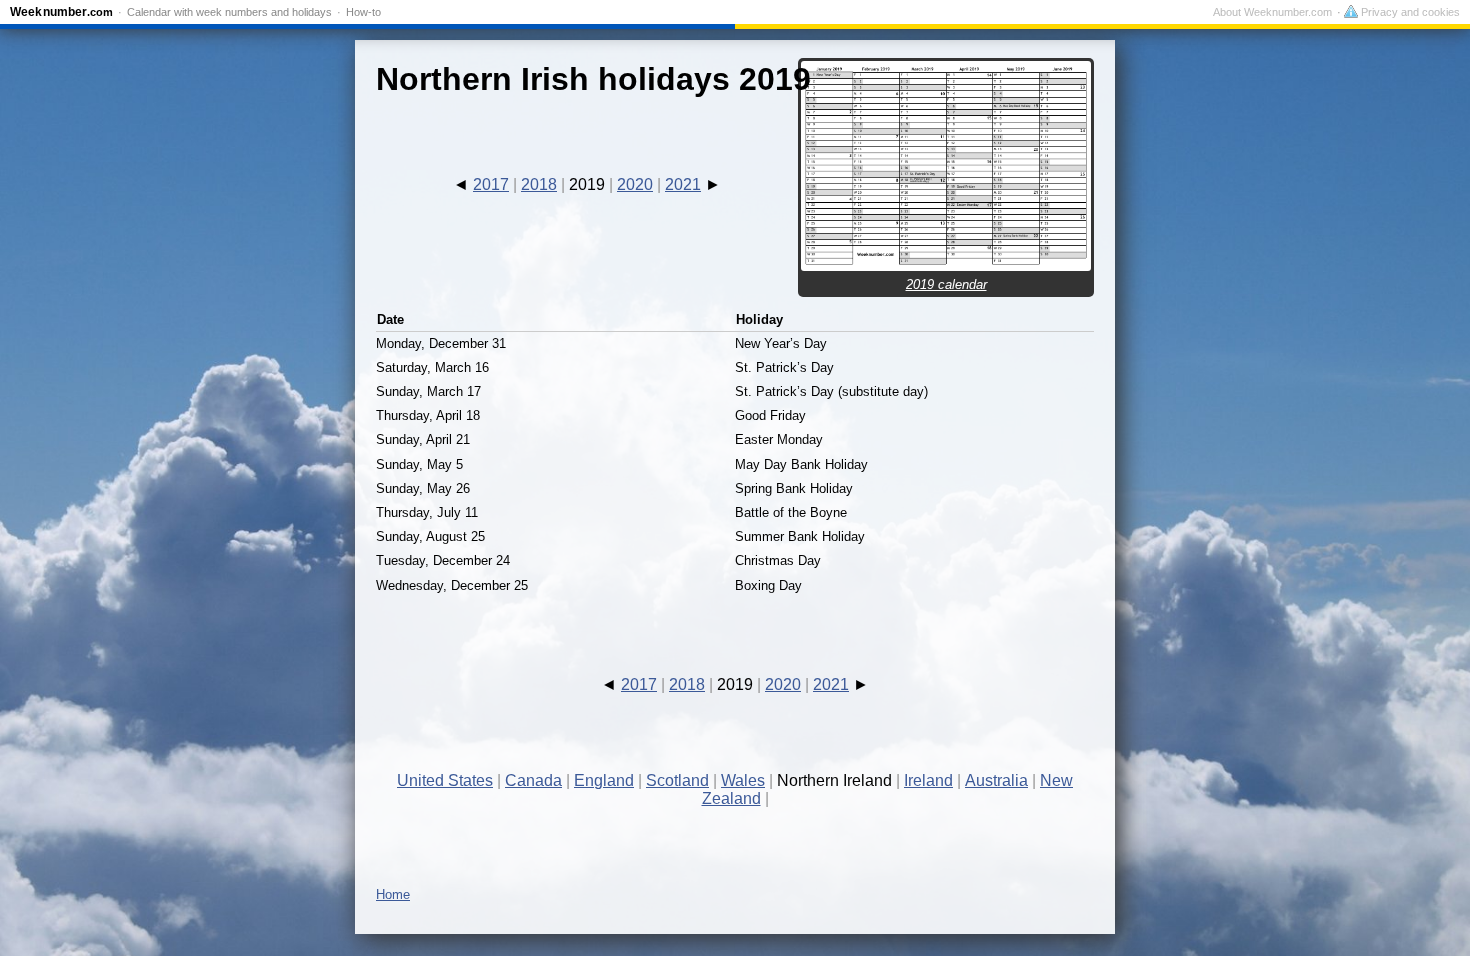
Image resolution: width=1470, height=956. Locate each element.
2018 (539, 184)
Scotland (677, 780)
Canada (533, 780)
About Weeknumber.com (1272, 12)
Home (393, 894)
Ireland (928, 780)
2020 (635, 184)
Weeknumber (61, 12)
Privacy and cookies (1409, 12)
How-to (363, 12)
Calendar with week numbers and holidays (229, 12)
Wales (743, 780)
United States (445, 780)
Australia (996, 780)
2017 (491, 184)
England (604, 780)
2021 (683, 184)
